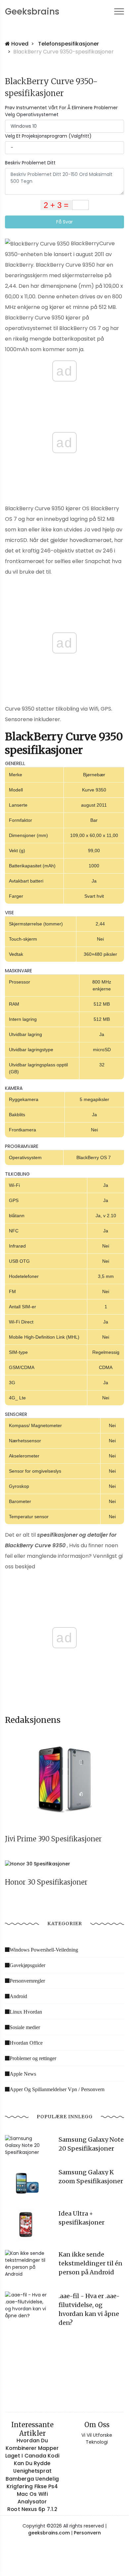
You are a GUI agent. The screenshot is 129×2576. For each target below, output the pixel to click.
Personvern (87, 2533)
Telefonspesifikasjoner (68, 44)
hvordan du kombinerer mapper (32, 2444)
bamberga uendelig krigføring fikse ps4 (32, 2482)
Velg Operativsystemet (32, 115)
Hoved (19, 44)
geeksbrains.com (49, 2533)
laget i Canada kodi (32, 2456)
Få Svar (64, 222)
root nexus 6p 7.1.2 (32, 2509)
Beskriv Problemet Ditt (30, 163)
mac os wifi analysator (32, 2498)
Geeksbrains (32, 12)
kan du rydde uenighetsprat (32, 2467)
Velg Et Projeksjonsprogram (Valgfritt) (48, 136)
